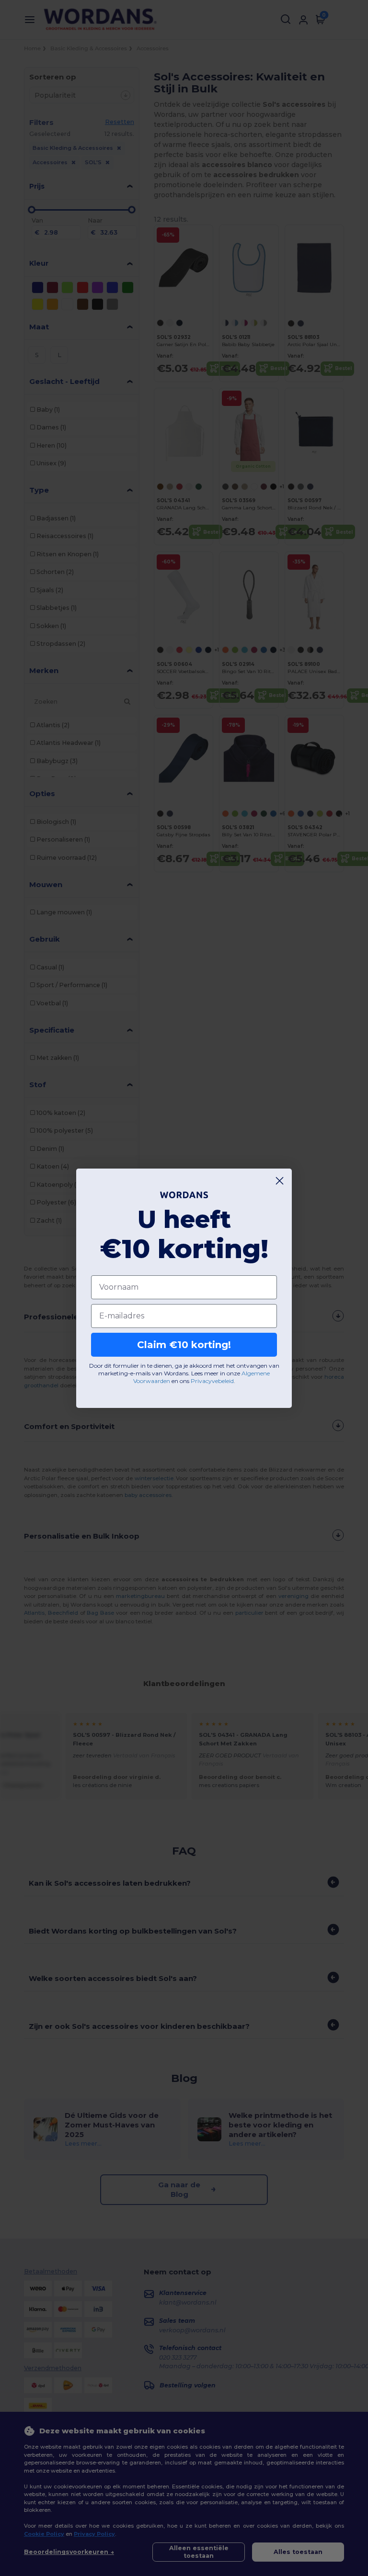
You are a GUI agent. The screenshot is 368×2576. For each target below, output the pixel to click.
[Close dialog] (280, 1181)
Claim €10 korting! (184, 1345)
